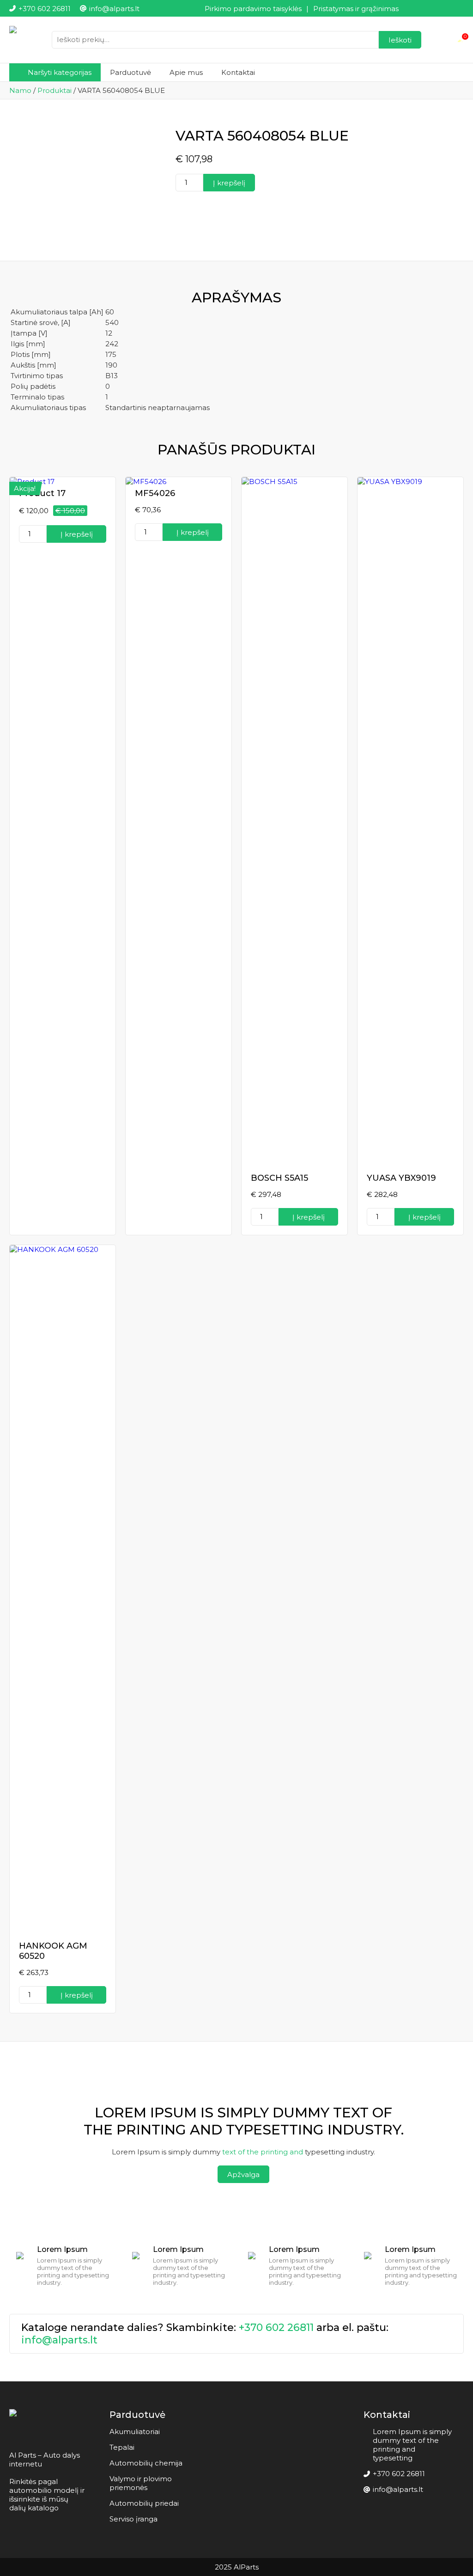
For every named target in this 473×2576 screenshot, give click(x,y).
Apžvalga (243, 2174)
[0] (460, 40)
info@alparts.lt (59, 2340)
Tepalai (122, 2447)
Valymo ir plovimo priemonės (141, 2483)
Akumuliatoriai (135, 2432)
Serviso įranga (133, 2519)
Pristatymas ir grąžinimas (356, 9)
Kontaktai (238, 72)
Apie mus (186, 72)
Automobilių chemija (146, 2463)
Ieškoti (400, 40)
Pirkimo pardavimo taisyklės (253, 9)
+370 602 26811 (276, 2328)
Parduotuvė (130, 72)
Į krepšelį (229, 183)
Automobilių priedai (144, 2503)
